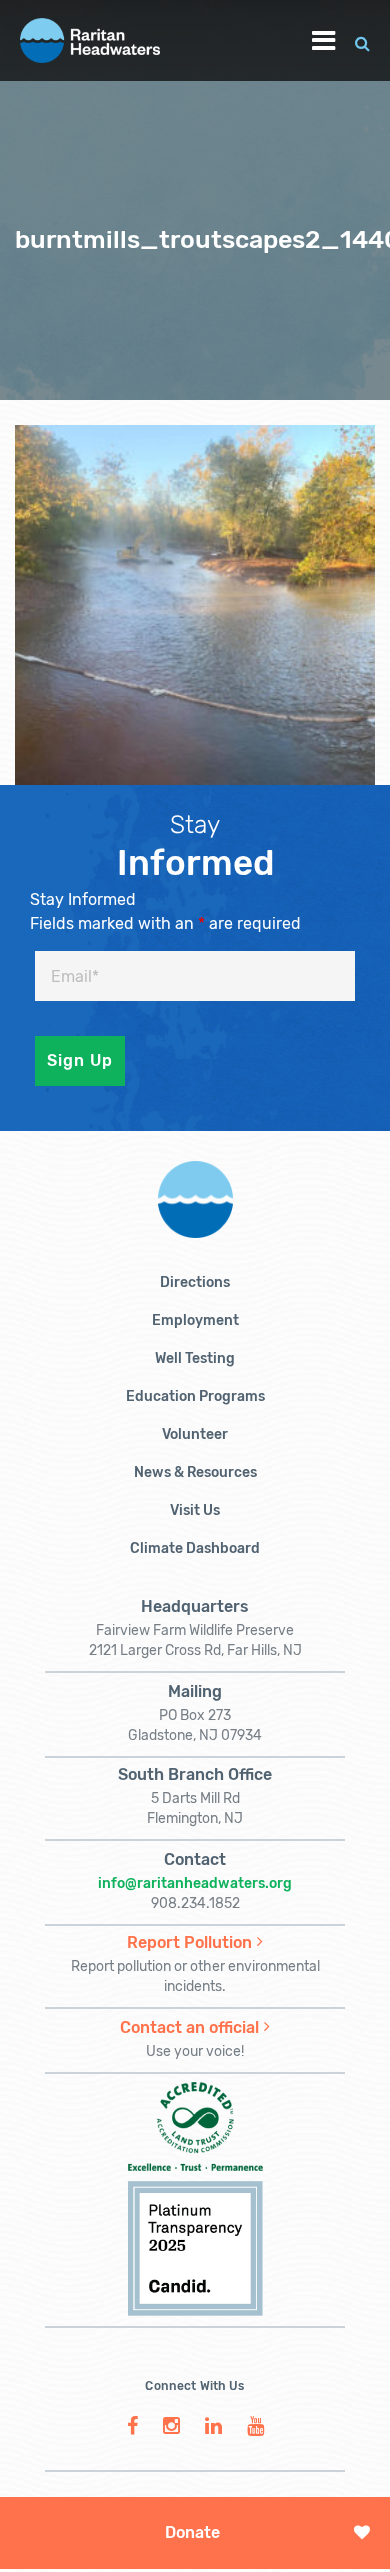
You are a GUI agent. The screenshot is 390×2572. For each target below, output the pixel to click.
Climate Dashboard (195, 1548)
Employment (195, 1320)
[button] (362, 40)
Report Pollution (189, 1942)
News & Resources (195, 1472)
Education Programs (195, 1396)
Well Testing (195, 1358)
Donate (192, 2532)
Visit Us (195, 1510)
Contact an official (189, 2027)
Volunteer (195, 1434)
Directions (195, 1282)
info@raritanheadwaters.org (195, 1883)
